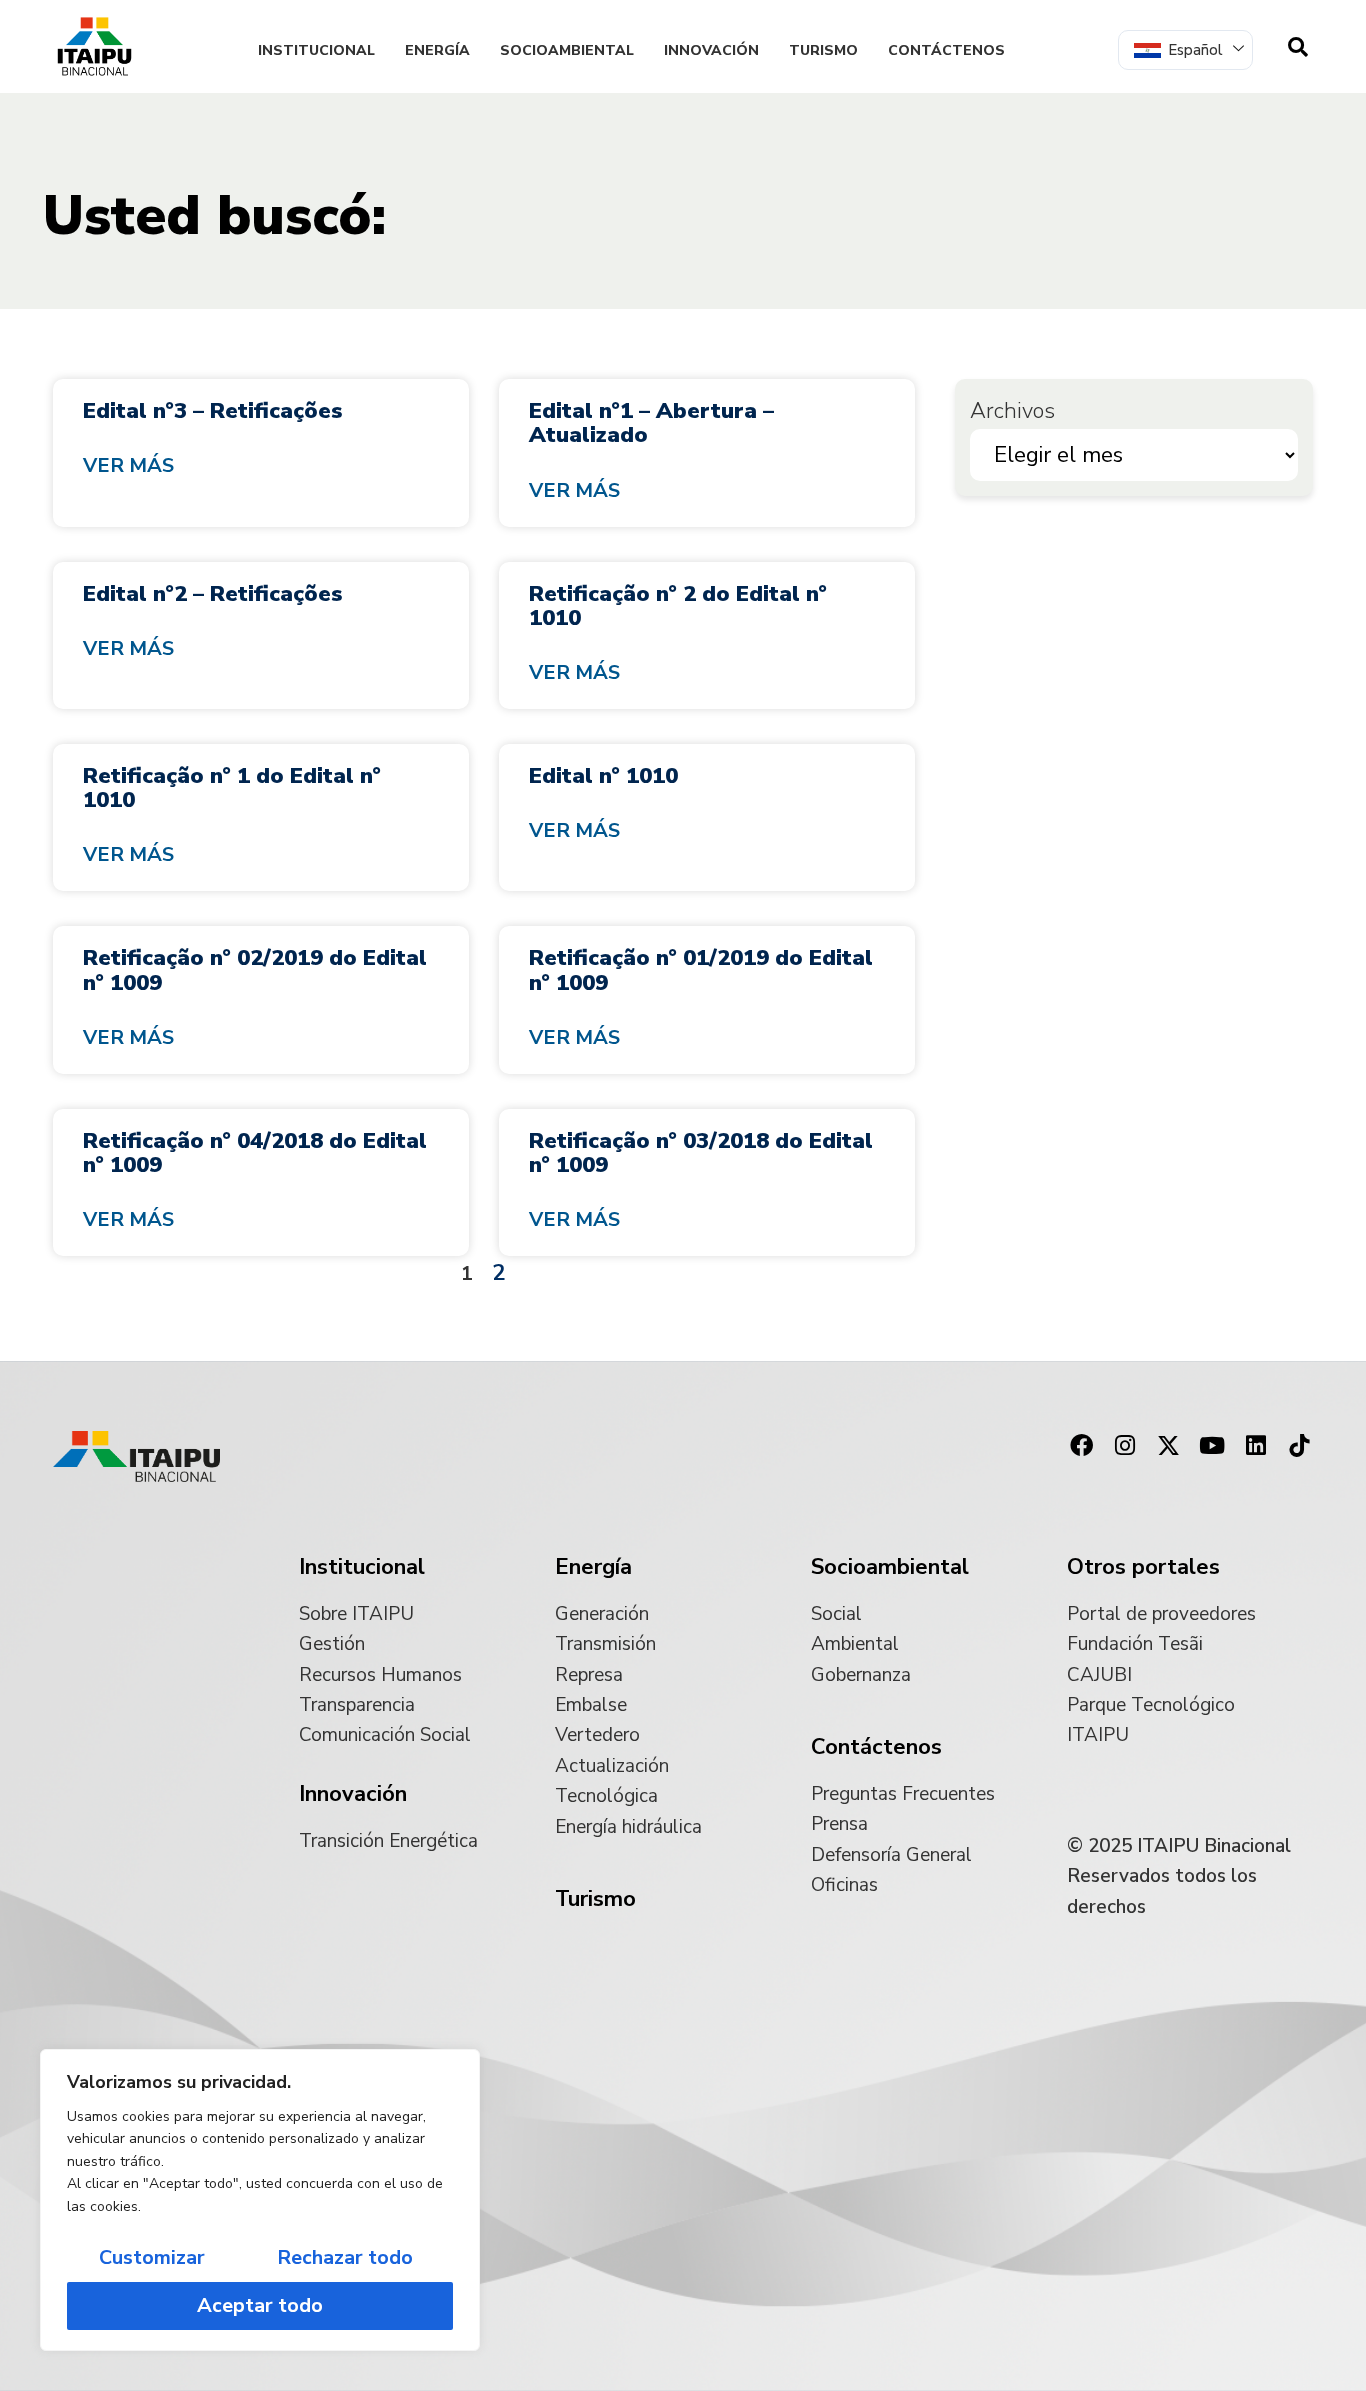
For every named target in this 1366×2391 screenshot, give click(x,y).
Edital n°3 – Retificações (212, 411)
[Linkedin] (1256, 1445)
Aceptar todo (260, 2305)
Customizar (152, 2257)
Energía (437, 50)
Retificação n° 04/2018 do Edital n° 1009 (255, 1153)
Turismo (823, 50)
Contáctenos (946, 50)
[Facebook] (1081, 1445)
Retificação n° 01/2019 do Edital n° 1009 (701, 970)
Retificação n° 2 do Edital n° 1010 (678, 606)
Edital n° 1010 (603, 776)
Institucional (316, 50)
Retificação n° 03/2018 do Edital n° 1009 (701, 1153)
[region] (260, 2200)
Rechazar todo (345, 2257)
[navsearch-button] (1298, 47)
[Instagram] (1125, 1445)
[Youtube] (1212, 1445)
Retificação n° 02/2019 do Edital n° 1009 (255, 970)
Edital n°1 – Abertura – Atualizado (651, 423)
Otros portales (1143, 1567)
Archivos (1012, 411)
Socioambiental (567, 50)
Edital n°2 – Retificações (212, 594)
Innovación (711, 50)
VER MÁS (128, 465)
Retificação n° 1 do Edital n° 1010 (232, 788)
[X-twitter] (1169, 1445)
